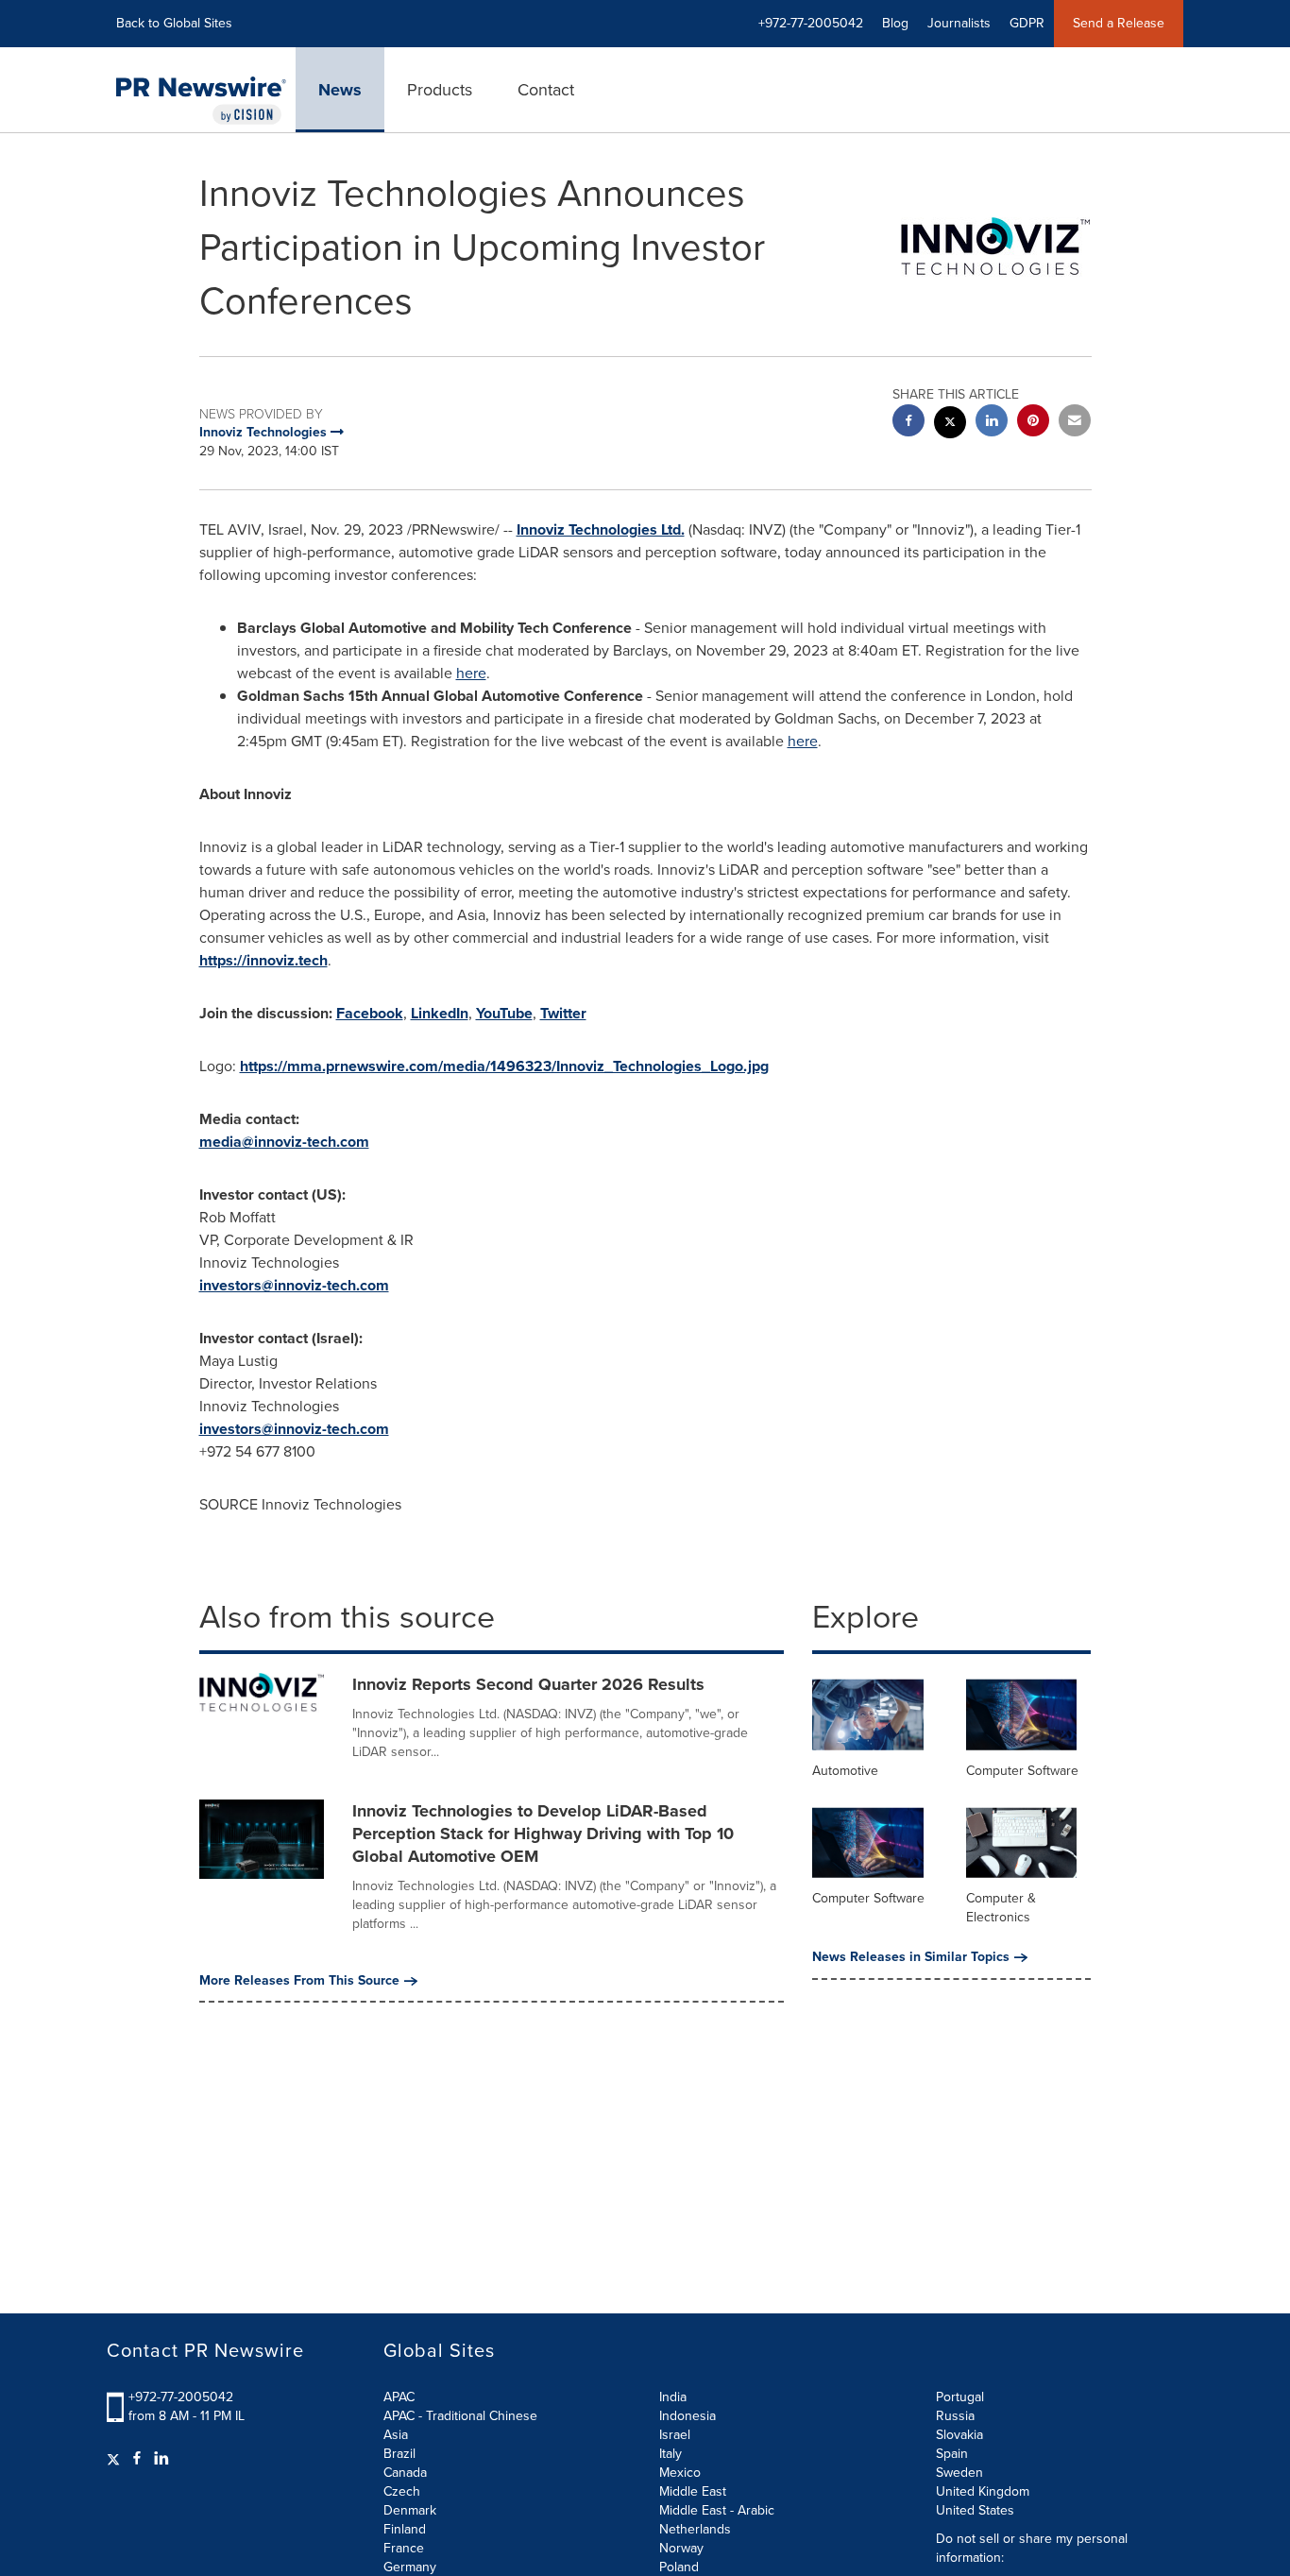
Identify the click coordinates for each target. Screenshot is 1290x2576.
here (471, 673)
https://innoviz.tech (263, 960)
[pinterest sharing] (1033, 423)
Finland (405, 2529)
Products (440, 90)
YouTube (504, 1013)
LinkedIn (440, 1013)
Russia (955, 2416)
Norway (681, 2548)
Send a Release (1119, 23)
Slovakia (959, 2435)
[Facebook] (137, 2459)
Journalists (959, 23)
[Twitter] (116, 2459)
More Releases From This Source (299, 1981)
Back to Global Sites (174, 23)
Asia (396, 2435)
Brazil (399, 2454)
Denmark (410, 2510)
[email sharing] (1075, 423)
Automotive (845, 1771)
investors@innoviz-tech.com (294, 1285)
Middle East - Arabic (717, 2510)
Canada (405, 2473)
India (673, 2397)
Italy (670, 2454)
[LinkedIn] (161, 2459)
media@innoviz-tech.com (284, 1142)
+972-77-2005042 (181, 2397)
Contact (546, 90)
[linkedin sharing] (992, 423)
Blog (895, 23)
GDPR (1027, 23)
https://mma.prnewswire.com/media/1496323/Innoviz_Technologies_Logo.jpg (504, 1066)
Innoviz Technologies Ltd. (601, 529)
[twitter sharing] (950, 425)
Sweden (959, 2473)
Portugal (960, 2397)
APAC (399, 2397)
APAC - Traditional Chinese (460, 2416)
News (340, 90)
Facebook (370, 1013)
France (404, 2548)
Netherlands (695, 2529)
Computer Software (1022, 1771)
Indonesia (687, 2416)
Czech (402, 2491)
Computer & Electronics (1001, 1908)
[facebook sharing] (908, 423)
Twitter (563, 1013)
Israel (675, 2435)
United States (975, 2510)
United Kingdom (983, 2491)
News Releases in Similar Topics (911, 1957)
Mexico (680, 2473)
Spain (952, 2454)
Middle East (693, 2491)
